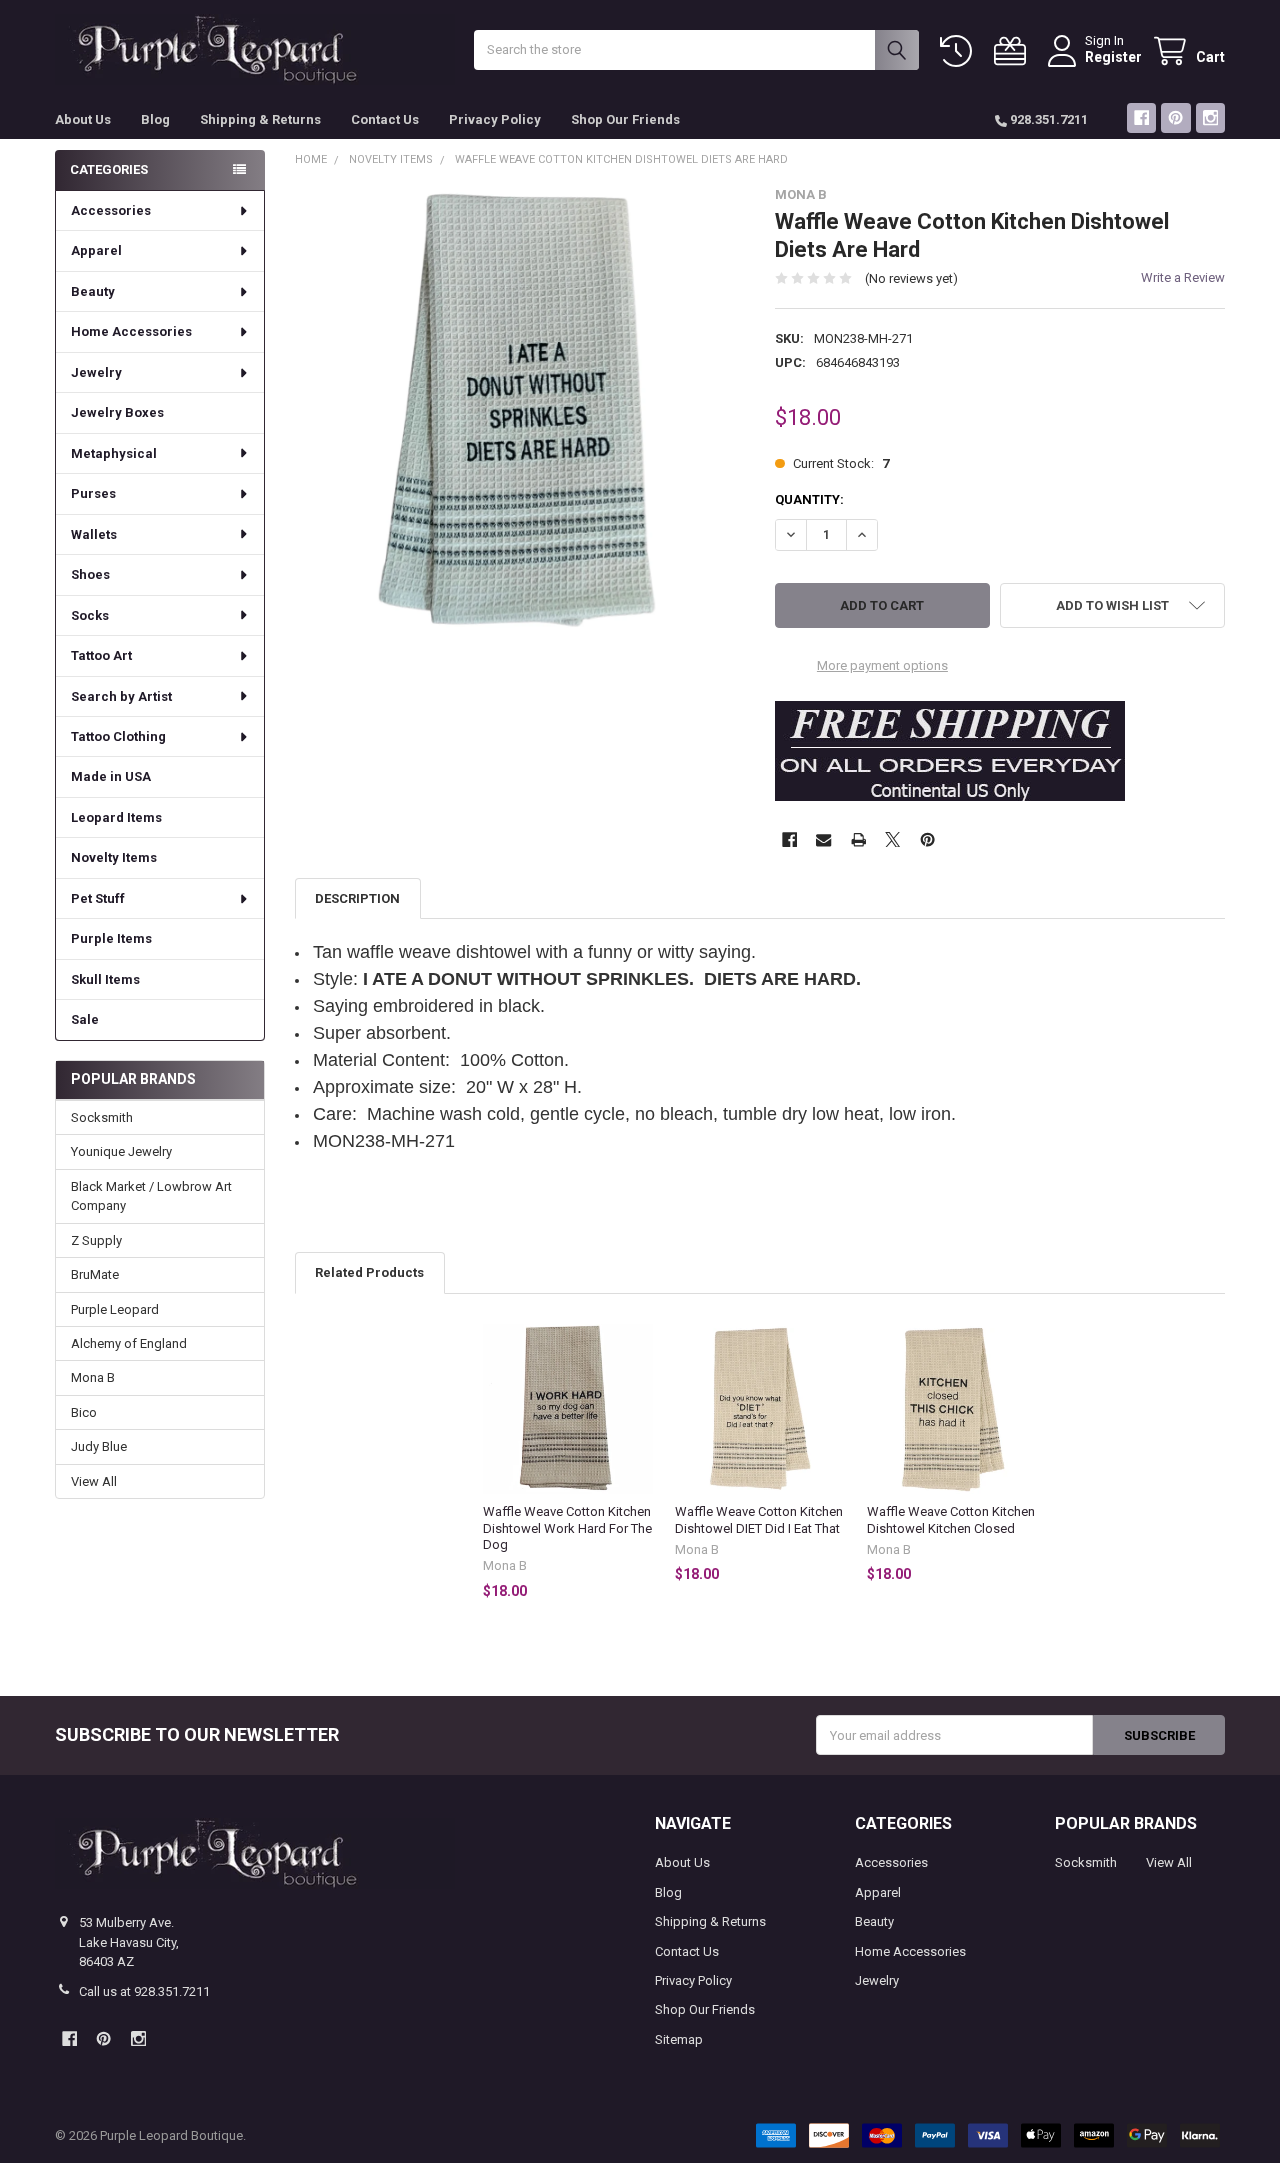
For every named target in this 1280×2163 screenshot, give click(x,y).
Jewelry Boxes (117, 412)
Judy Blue (99, 1446)
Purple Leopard (115, 1309)
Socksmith (102, 1117)
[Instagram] (1210, 117)
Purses (93, 493)
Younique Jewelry (121, 1151)
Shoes (90, 574)
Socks (90, 615)
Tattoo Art (101, 655)
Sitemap (679, 2039)
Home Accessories (131, 331)
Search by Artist (121, 696)
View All (94, 1481)
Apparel (96, 250)
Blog (155, 119)
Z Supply (96, 1240)
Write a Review (1183, 277)
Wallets (94, 534)
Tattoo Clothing (118, 736)
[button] (1112, 605)
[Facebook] (1141, 117)
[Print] (858, 839)
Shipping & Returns (260, 119)
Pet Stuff (98, 898)
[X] (892, 839)
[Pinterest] (1175, 117)
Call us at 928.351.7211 (144, 1991)
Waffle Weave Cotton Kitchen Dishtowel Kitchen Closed (951, 1519)
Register (1113, 57)
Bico (84, 1412)
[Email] (823, 839)
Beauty (93, 291)
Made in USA (111, 776)
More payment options (882, 665)
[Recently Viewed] (960, 51)
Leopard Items (116, 817)
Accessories (111, 210)
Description (357, 898)
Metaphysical (114, 453)
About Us (83, 119)
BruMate (95, 1274)
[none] (520, 412)
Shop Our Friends (625, 119)
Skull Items (105, 979)
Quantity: (809, 499)
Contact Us (385, 119)
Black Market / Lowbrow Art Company (151, 1196)
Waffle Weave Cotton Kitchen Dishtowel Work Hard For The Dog (567, 1528)
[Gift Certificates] (1014, 51)
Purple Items (111, 938)
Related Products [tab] (369, 1272)
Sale (85, 1019)
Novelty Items (114, 857)
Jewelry (96, 372)
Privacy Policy (495, 119)
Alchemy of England (129, 1343)
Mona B (93, 1377)
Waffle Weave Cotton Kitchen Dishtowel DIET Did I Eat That (759, 1519)
